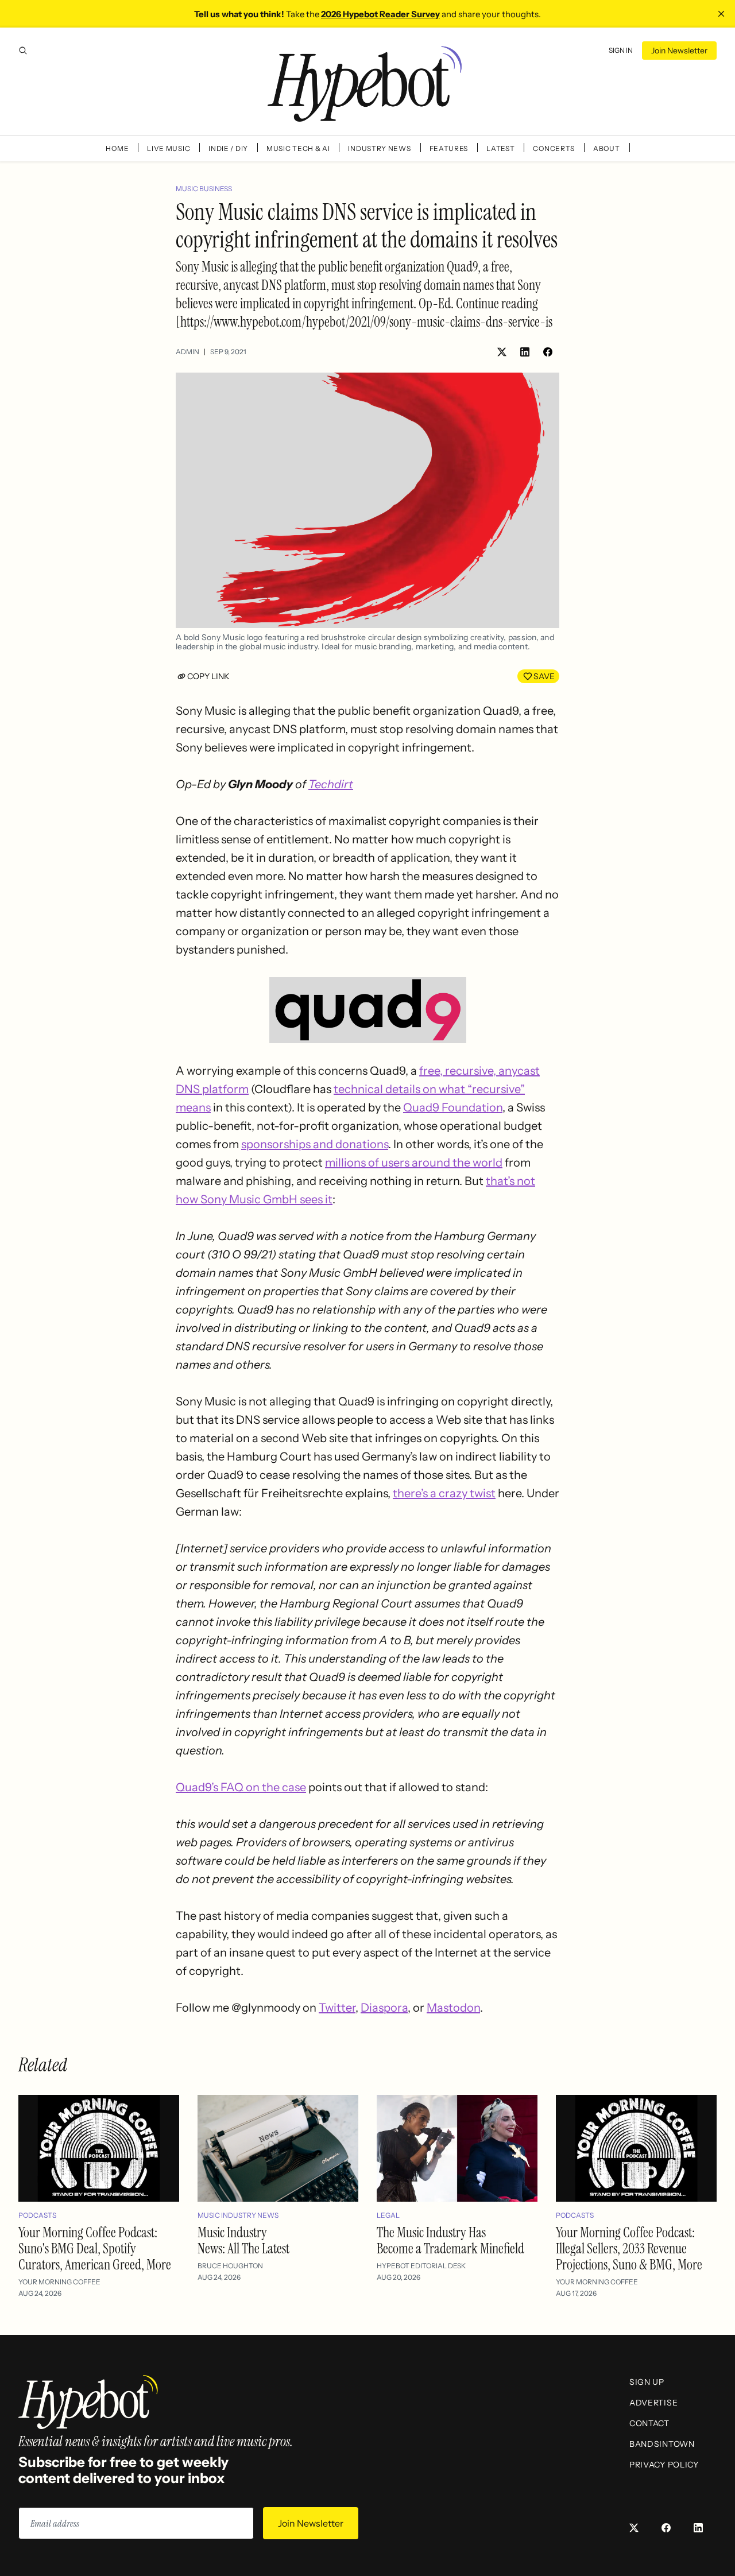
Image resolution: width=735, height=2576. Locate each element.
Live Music (169, 148)
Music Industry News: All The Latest (243, 2240)
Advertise (653, 2403)
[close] (721, 14)
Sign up (647, 2382)
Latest (500, 148)
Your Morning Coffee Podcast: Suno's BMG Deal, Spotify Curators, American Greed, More (95, 2248)
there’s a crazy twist (444, 1493)
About (607, 148)
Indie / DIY (228, 148)
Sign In (621, 50)
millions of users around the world (414, 1163)
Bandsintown (662, 2444)
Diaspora (384, 2008)
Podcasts (37, 2215)
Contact (649, 2423)
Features (449, 148)
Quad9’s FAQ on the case (241, 1787)
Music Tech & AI (298, 148)
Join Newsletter (679, 51)
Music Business (204, 189)
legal (388, 2215)
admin (187, 352)
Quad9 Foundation (453, 1107)
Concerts (554, 148)
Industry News (379, 148)
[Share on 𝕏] (502, 352)
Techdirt (331, 784)
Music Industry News (238, 2215)
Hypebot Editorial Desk (421, 2266)
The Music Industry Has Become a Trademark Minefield (450, 2240)
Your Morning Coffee (59, 2282)
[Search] (23, 51)
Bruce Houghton (230, 2266)
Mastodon (453, 2008)
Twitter (337, 2008)
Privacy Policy (664, 2465)
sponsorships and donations (315, 1144)
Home (117, 148)
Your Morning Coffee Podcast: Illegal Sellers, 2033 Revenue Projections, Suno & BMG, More (629, 2248)
